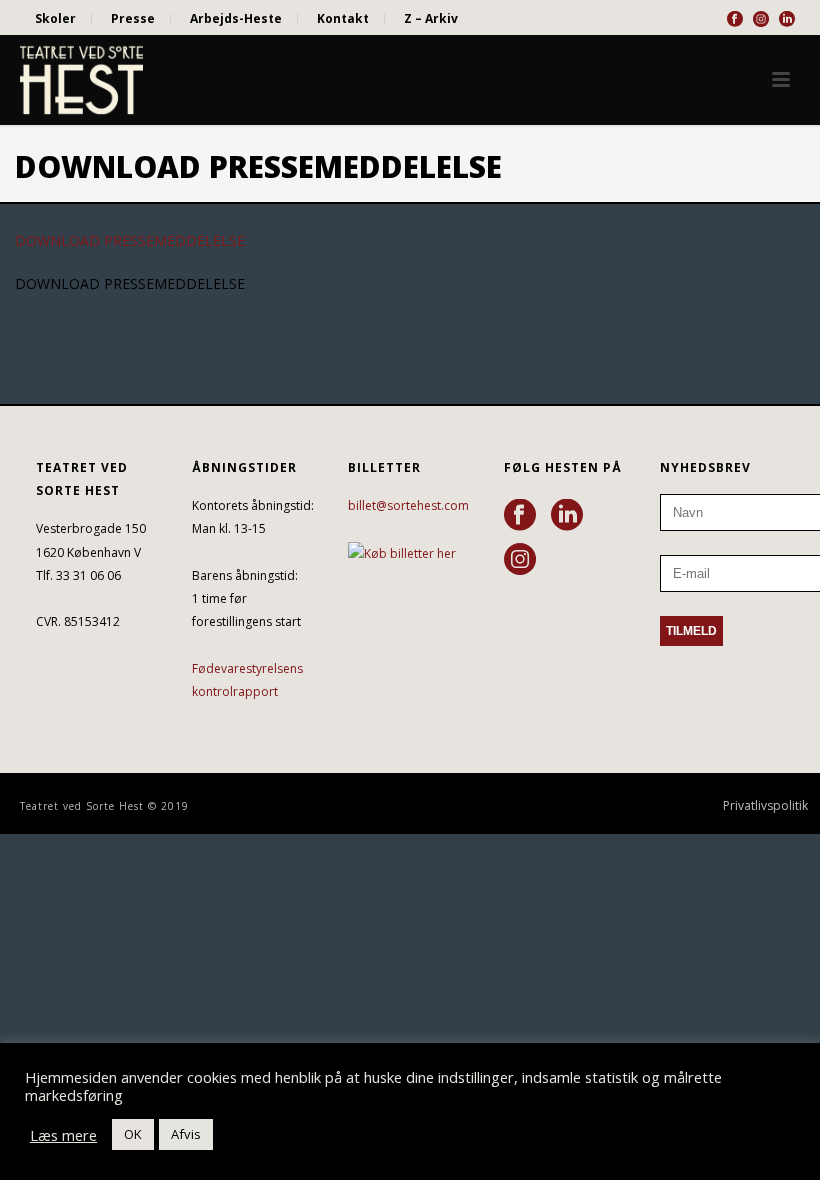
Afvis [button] (186, 1134)
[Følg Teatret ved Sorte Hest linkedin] (567, 516)
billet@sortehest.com (408, 505)
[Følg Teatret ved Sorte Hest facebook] (520, 516)
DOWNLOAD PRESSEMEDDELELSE (130, 240)
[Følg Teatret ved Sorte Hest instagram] (520, 560)
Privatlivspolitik (765, 806)
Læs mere (63, 1135)
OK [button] (133, 1134)
